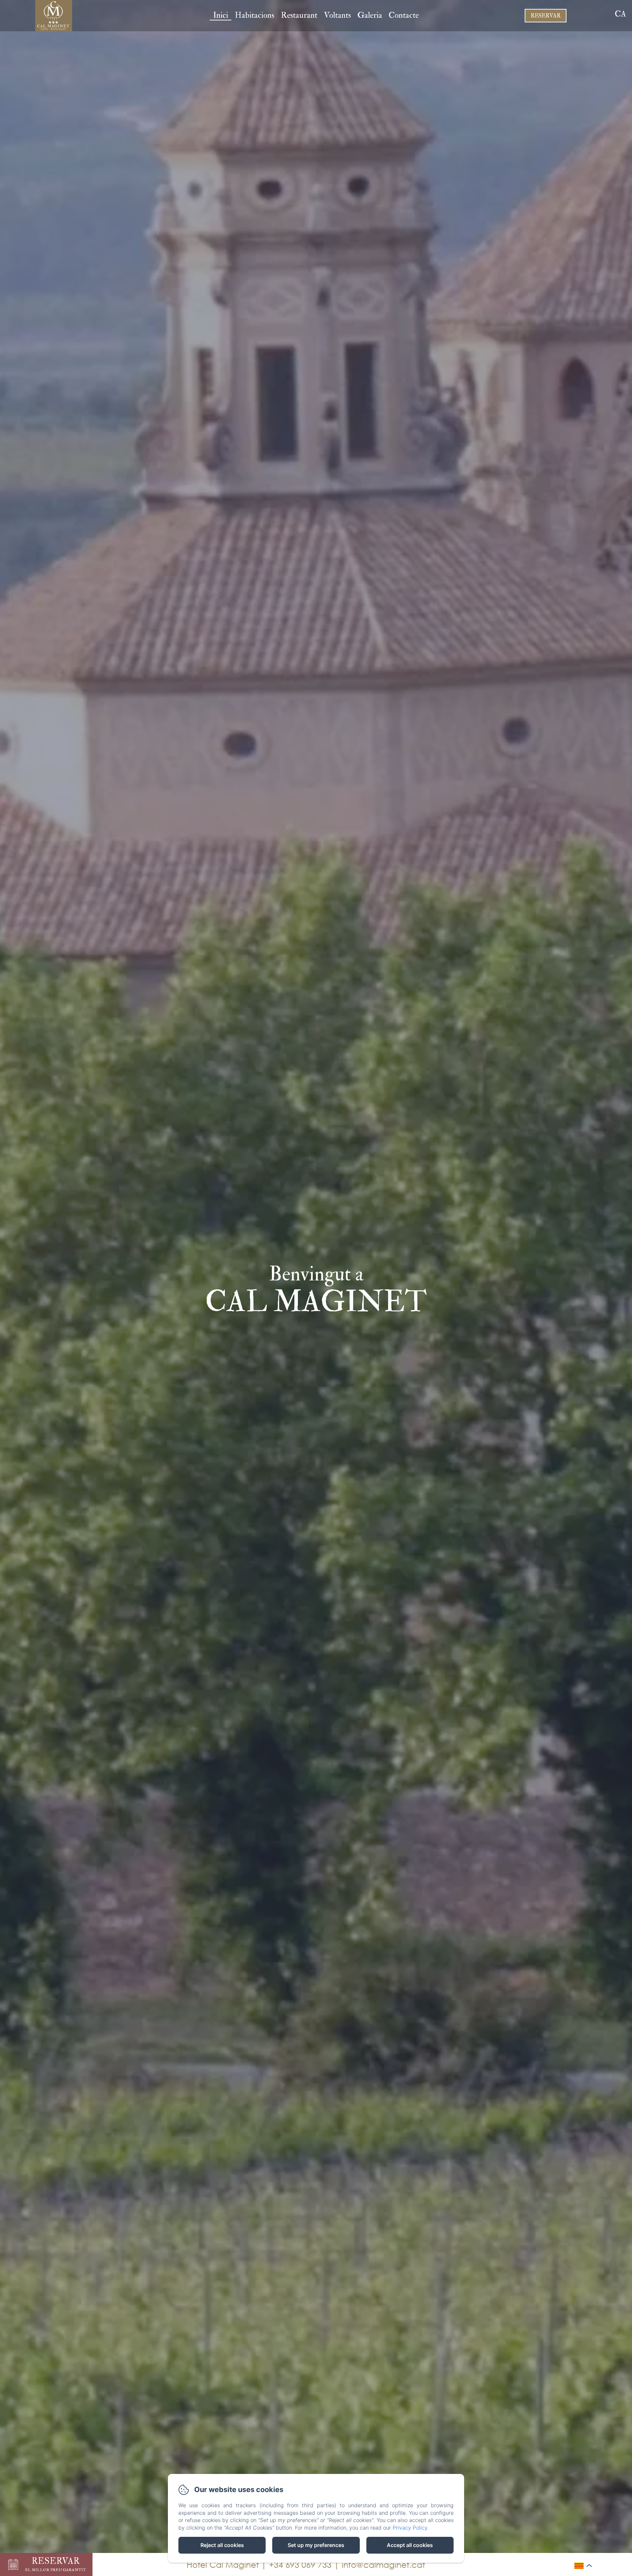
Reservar (546, 16)
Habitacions (254, 15)
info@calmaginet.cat (383, 2564)
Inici (221, 15)
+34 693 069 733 (300, 2564)
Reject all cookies (222, 2545)
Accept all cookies (410, 2545)
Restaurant (299, 15)
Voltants (337, 15)
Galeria (370, 15)
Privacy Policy (410, 2528)
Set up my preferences (316, 2545)
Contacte (404, 15)
